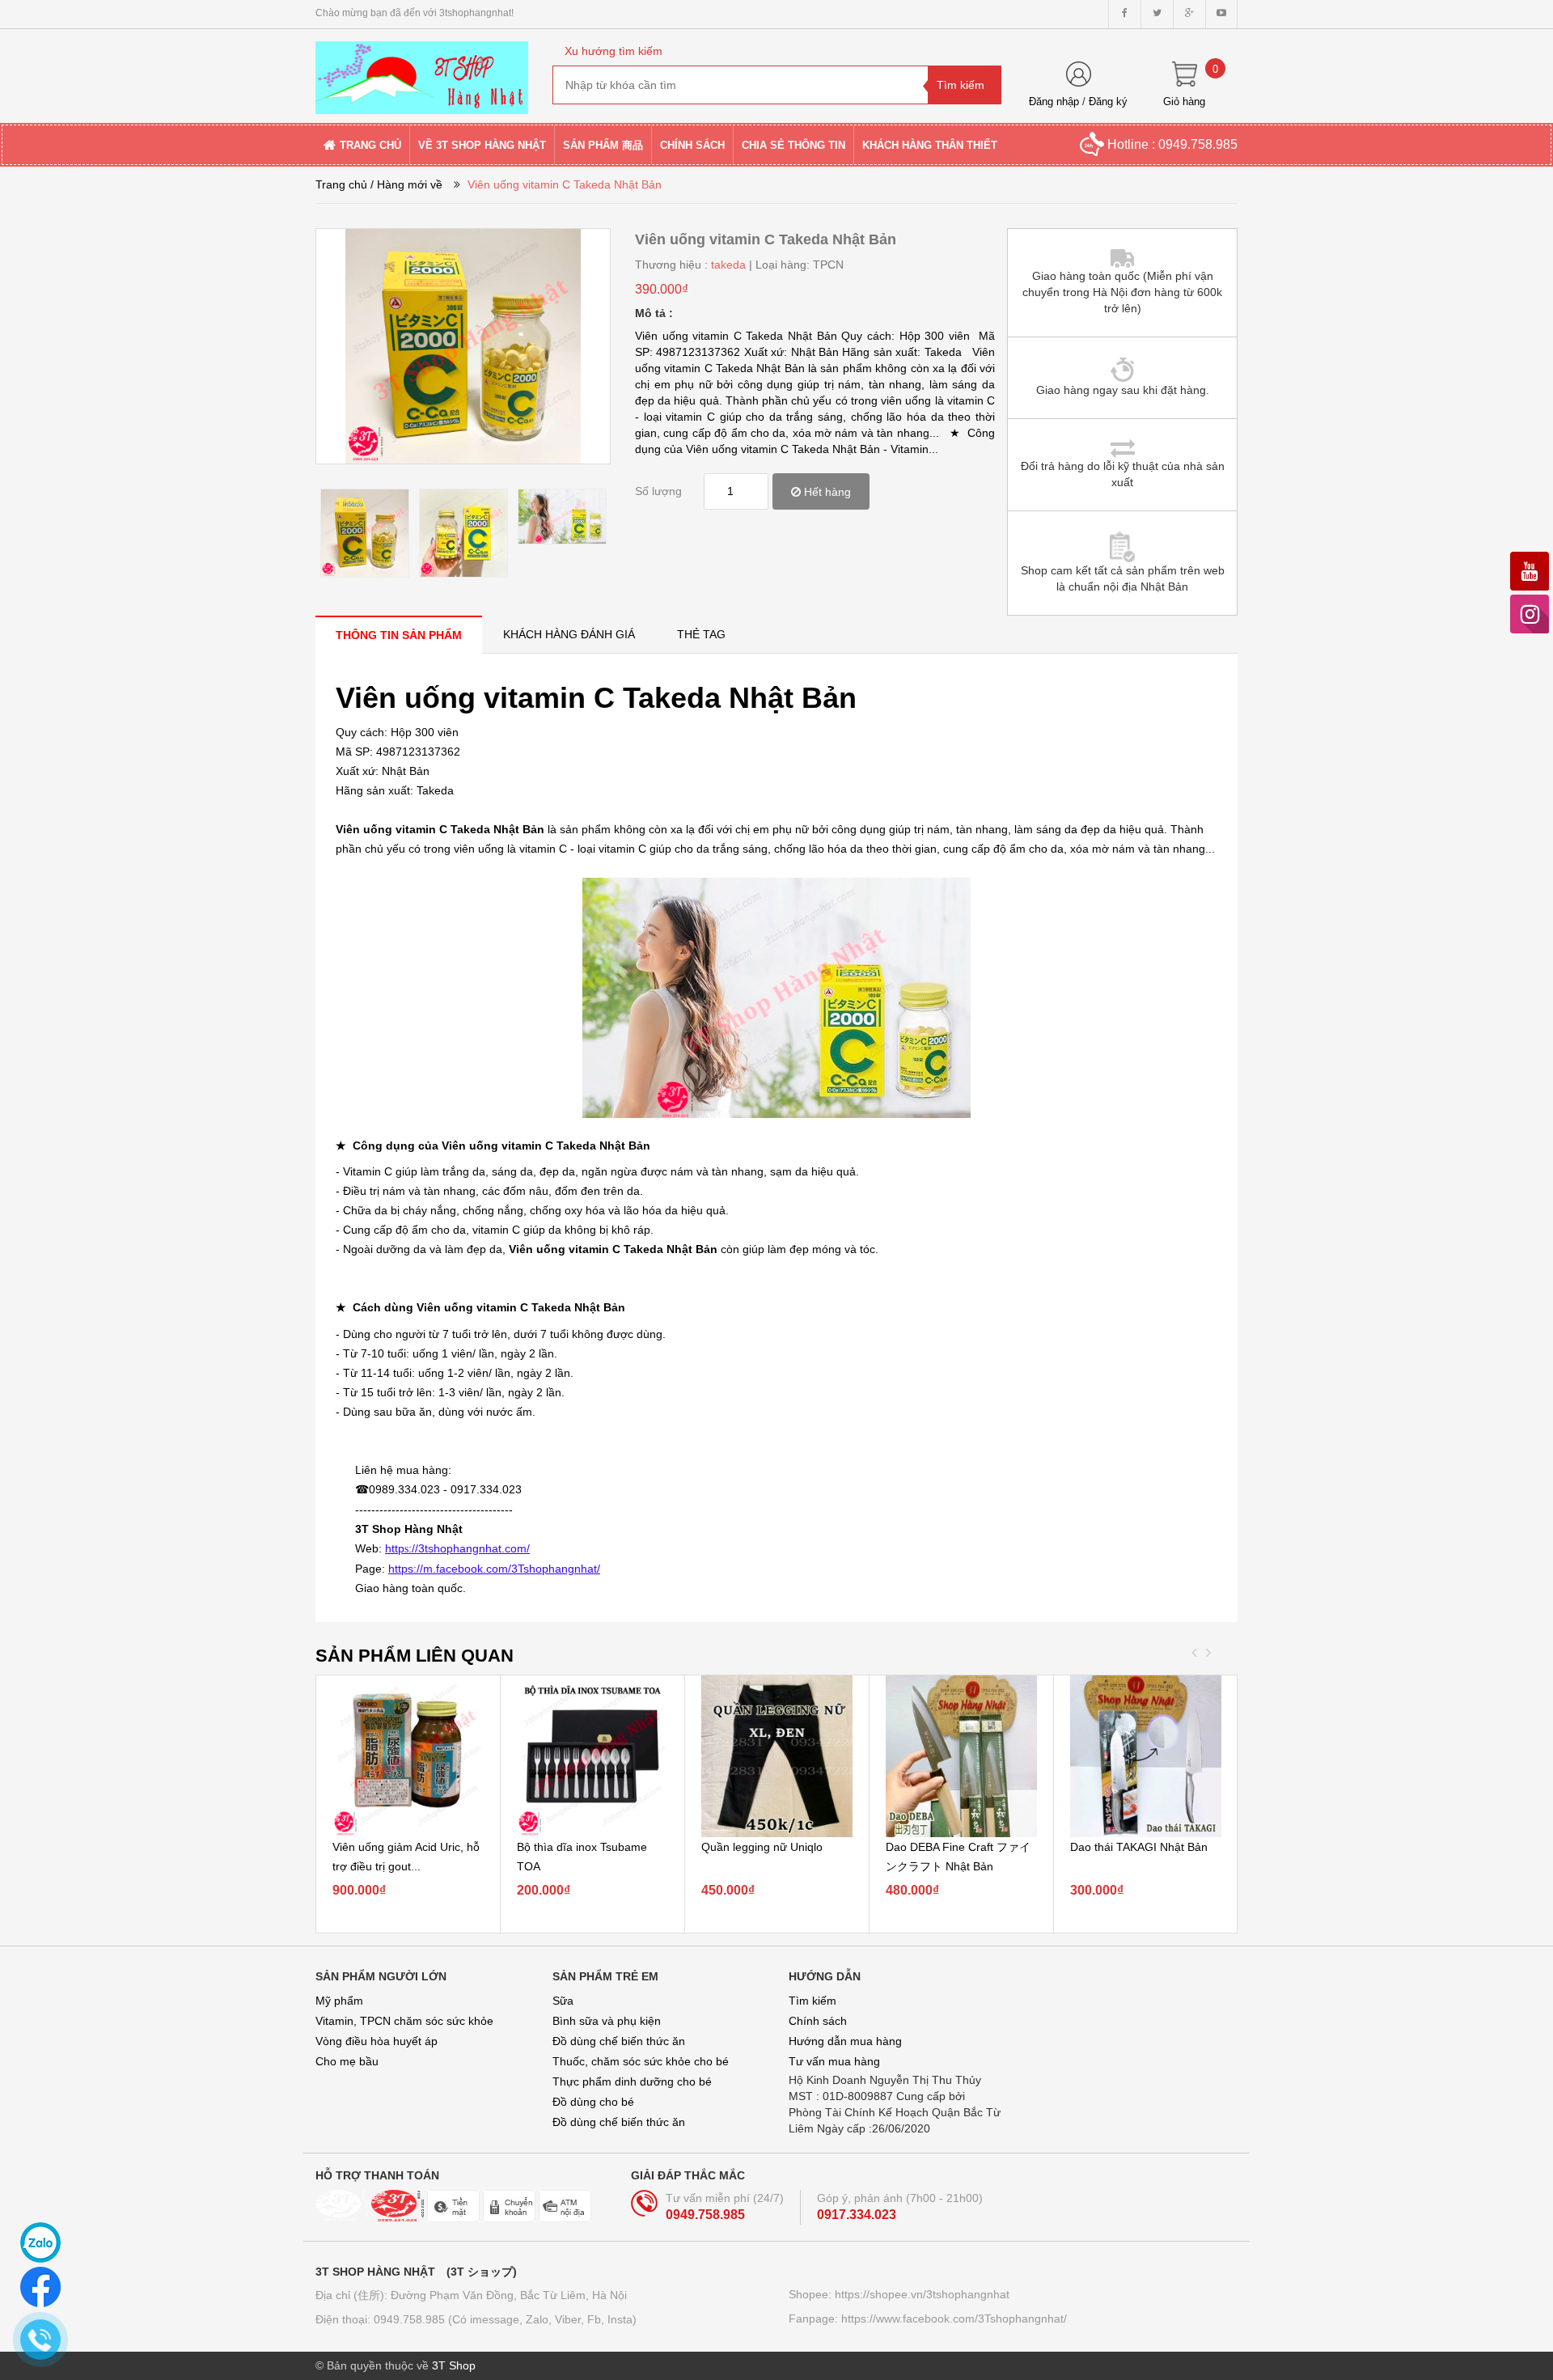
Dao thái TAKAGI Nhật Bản (1139, 1847)
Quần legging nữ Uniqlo (762, 1847)
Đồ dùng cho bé (593, 2102)
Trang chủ (341, 184)
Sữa (563, 2001)
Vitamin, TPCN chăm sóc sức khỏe (404, 2021)
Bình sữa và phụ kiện (607, 2021)
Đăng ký (1108, 102)
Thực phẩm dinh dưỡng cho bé (632, 2081)
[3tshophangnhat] (422, 70)
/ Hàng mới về (406, 184)
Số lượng (658, 491)
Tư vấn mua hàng (834, 2061)
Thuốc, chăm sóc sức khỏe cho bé (641, 2061)
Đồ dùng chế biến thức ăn (619, 2041)
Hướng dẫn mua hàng (845, 2041)
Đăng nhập (1054, 102)
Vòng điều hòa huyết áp (377, 2041)
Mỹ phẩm (339, 2001)
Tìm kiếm (812, 2001)
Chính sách (818, 2021)
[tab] (399, 635)
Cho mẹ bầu (347, 2061)
